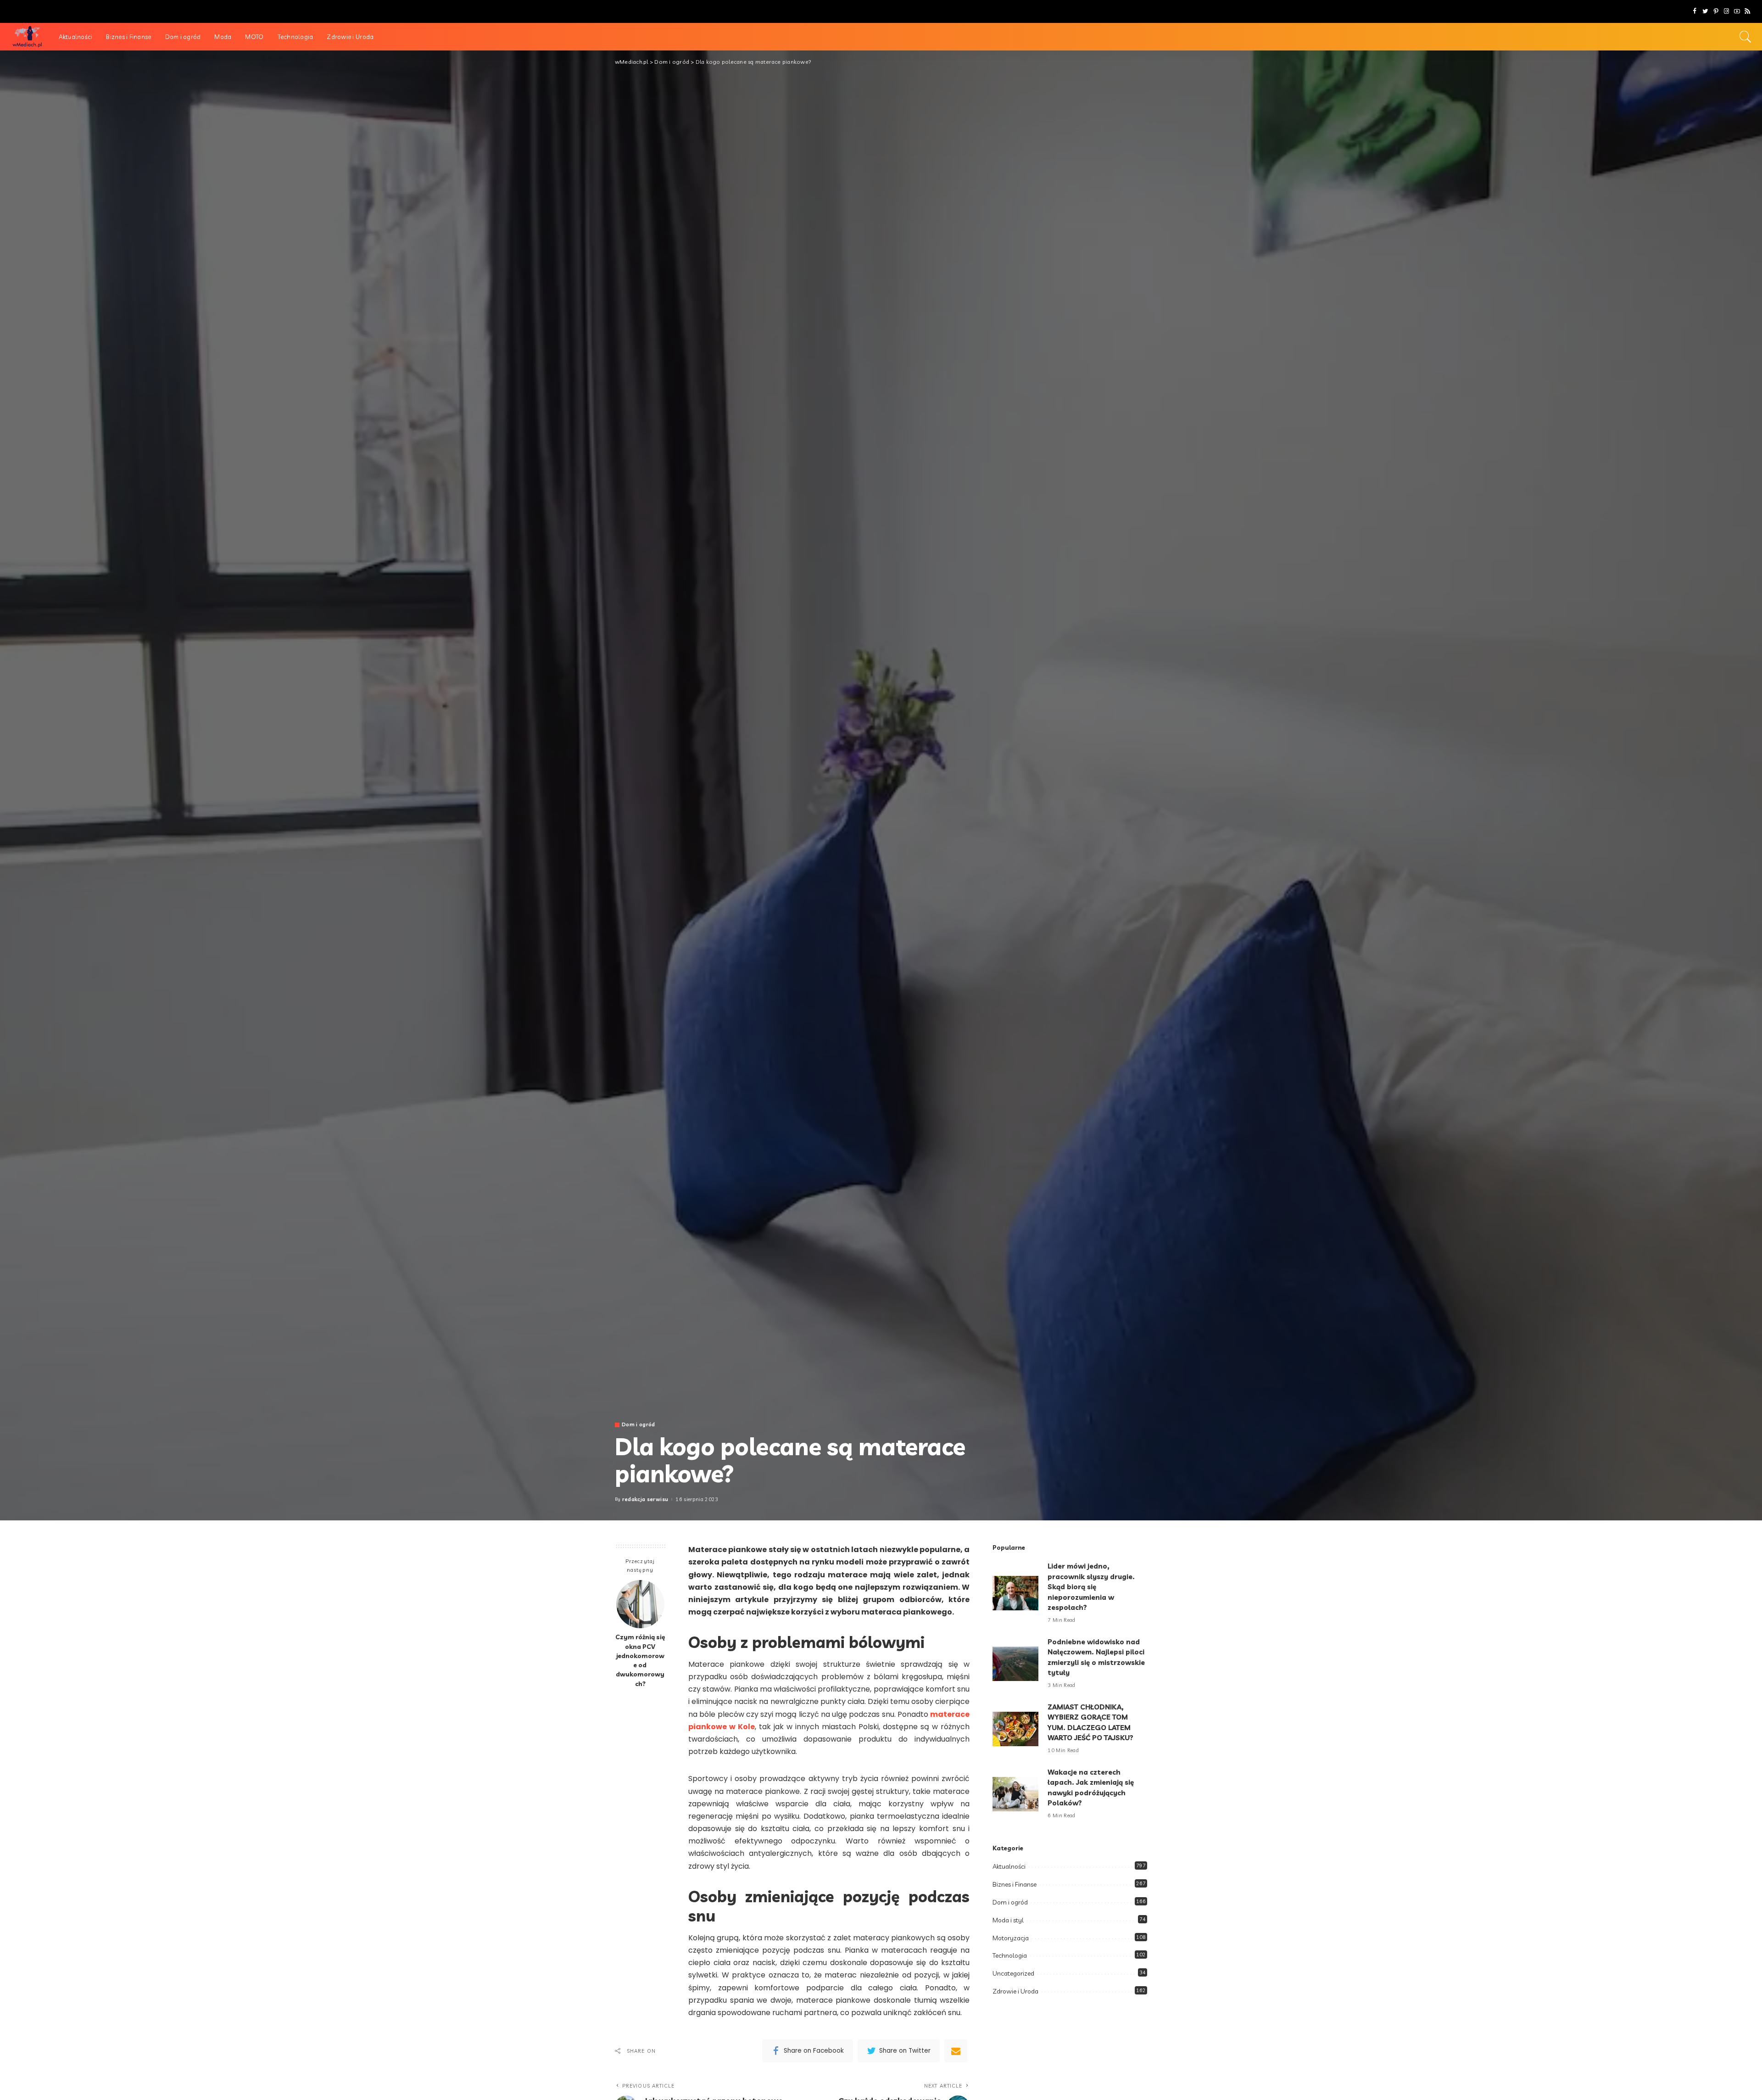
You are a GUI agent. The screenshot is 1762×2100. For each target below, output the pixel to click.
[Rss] (1748, 11)
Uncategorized (1013, 1973)
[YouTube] (1737, 11)
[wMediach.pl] (27, 37)
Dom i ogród (638, 1425)
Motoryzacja (1011, 1938)
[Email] (956, 2051)
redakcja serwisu (645, 1500)
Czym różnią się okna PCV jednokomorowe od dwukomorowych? (640, 1660)
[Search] (1745, 37)
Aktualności (1009, 1866)
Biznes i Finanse (1015, 1884)
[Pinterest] (1716, 11)
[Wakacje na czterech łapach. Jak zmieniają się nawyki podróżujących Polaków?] (1015, 1794)
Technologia (1010, 1955)
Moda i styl (1008, 1920)
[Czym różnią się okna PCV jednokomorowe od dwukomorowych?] (640, 1604)
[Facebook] (1695, 11)
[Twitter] (1705, 11)
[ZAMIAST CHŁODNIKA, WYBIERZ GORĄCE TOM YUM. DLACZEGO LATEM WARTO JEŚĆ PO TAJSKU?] (1015, 1729)
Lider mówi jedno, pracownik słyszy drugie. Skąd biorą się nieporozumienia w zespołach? (1091, 1587)
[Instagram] (1726, 11)
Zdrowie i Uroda (1015, 1991)
